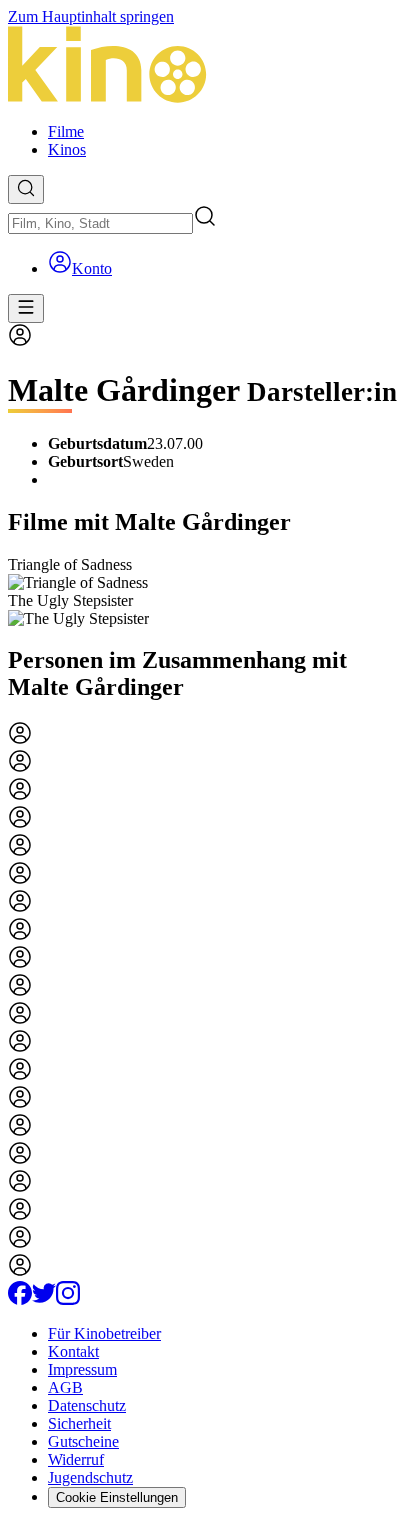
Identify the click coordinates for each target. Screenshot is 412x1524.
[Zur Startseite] (206, 66)
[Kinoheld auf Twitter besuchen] (44, 1299)
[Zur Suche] (26, 189)
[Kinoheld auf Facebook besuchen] (20, 1299)
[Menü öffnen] (26, 308)
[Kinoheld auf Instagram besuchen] (68, 1299)
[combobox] (100, 223)
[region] (206, 592)
